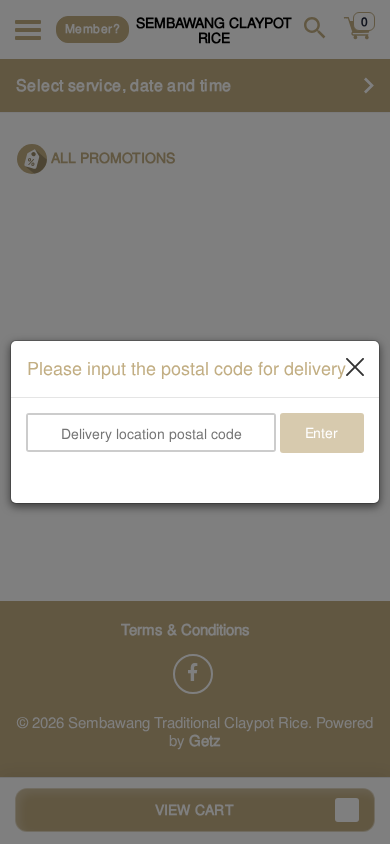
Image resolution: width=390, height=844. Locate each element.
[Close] (355, 365)
